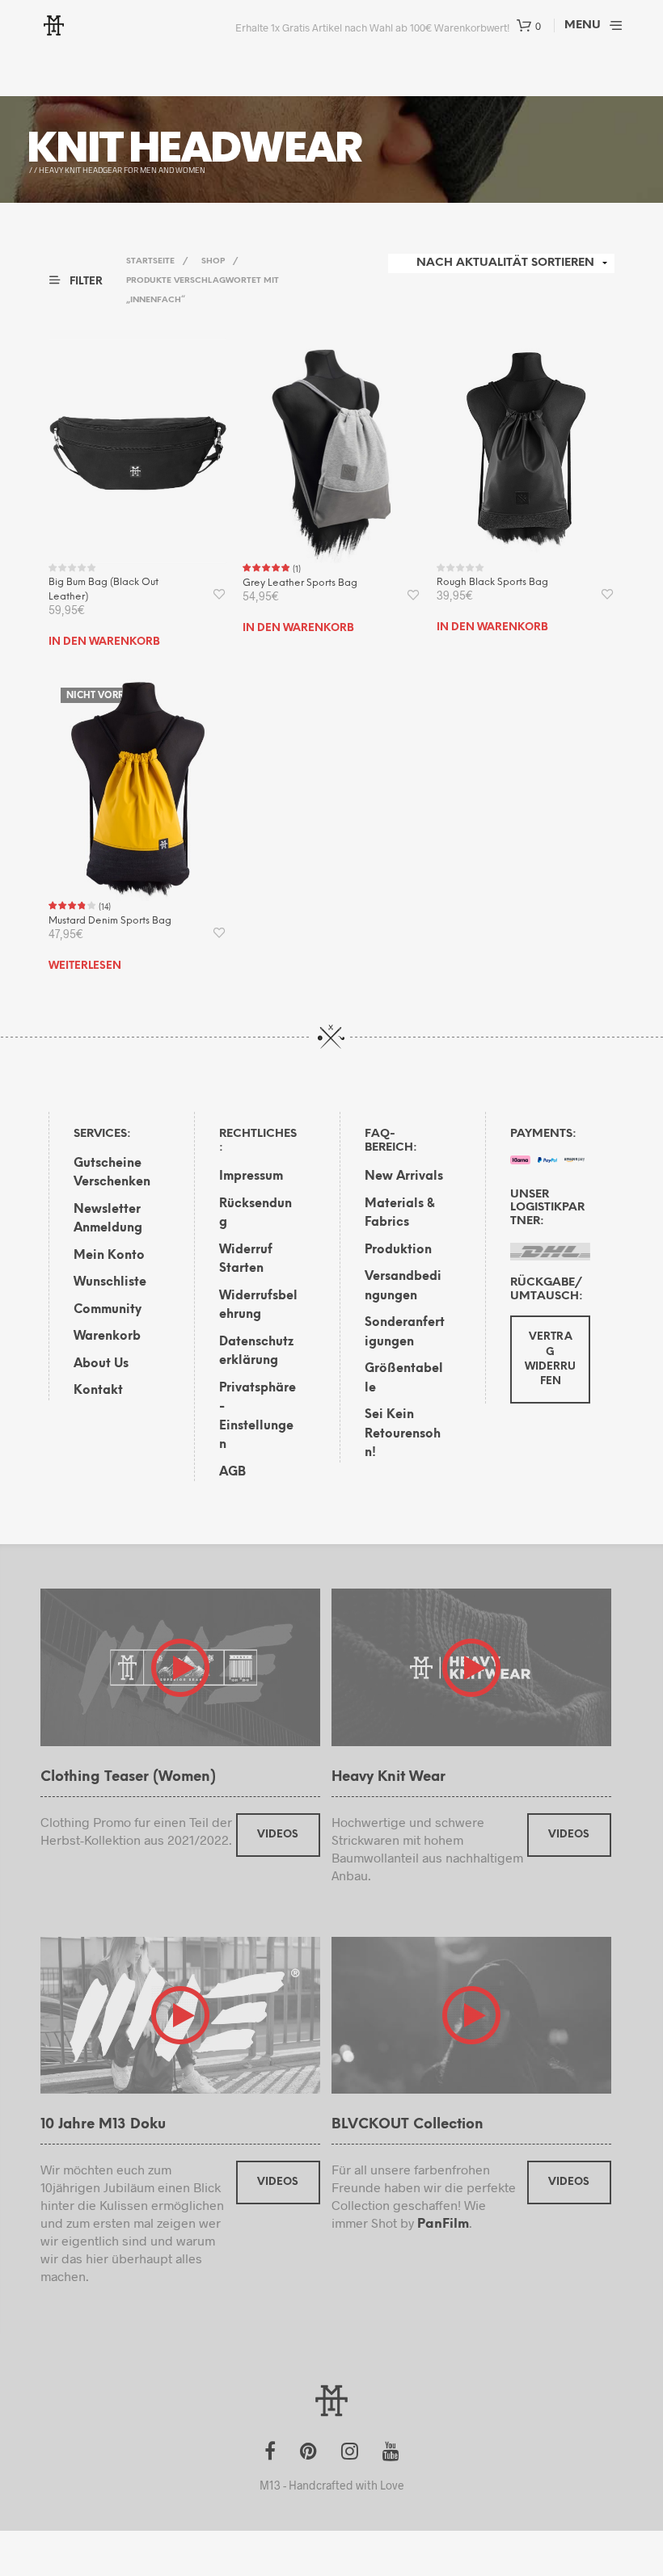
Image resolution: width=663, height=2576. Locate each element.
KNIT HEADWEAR (194, 147)
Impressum (251, 1176)
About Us (101, 1364)
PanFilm (443, 2224)
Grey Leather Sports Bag (300, 583)
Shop (213, 261)
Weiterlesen (85, 966)
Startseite (150, 261)
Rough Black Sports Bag (492, 582)
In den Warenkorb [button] (104, 642)
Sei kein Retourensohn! (403, 1434)
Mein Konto (109, 1256)
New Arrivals (404, 1176)
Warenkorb (107, 1336)
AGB (232, 1472)
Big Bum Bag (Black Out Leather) (103, 589)
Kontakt (98, 1391)
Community (108, 1310)
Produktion (398, 1250)
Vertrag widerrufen (550, 1359)
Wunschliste (110, 1282)
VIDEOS (278, 1835)
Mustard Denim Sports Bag (110, 921)
